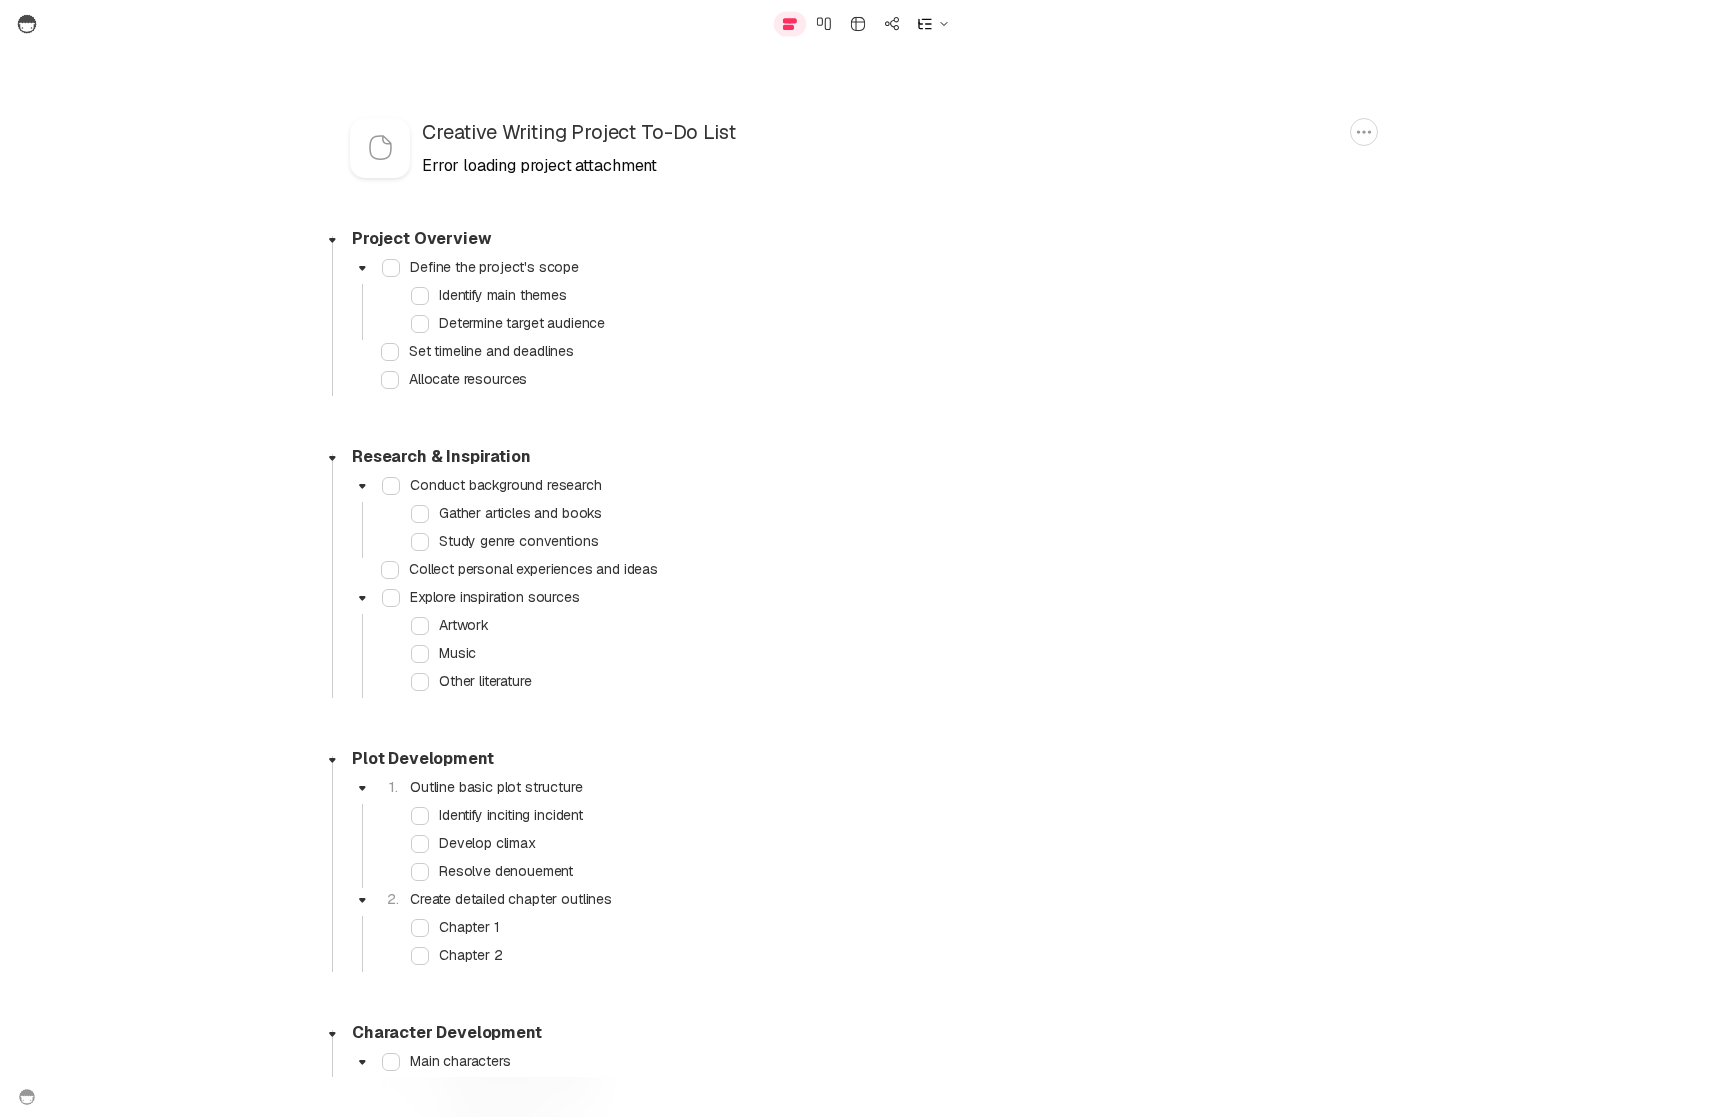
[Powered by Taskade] (27, 1097)
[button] (933, 24)
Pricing (920, 1097)
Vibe (1397, 24)
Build (1327, 24)
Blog (861, 1097)
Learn (1568, 24)
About (805, 1097)
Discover (1481, 24)
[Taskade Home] (72, 24)
